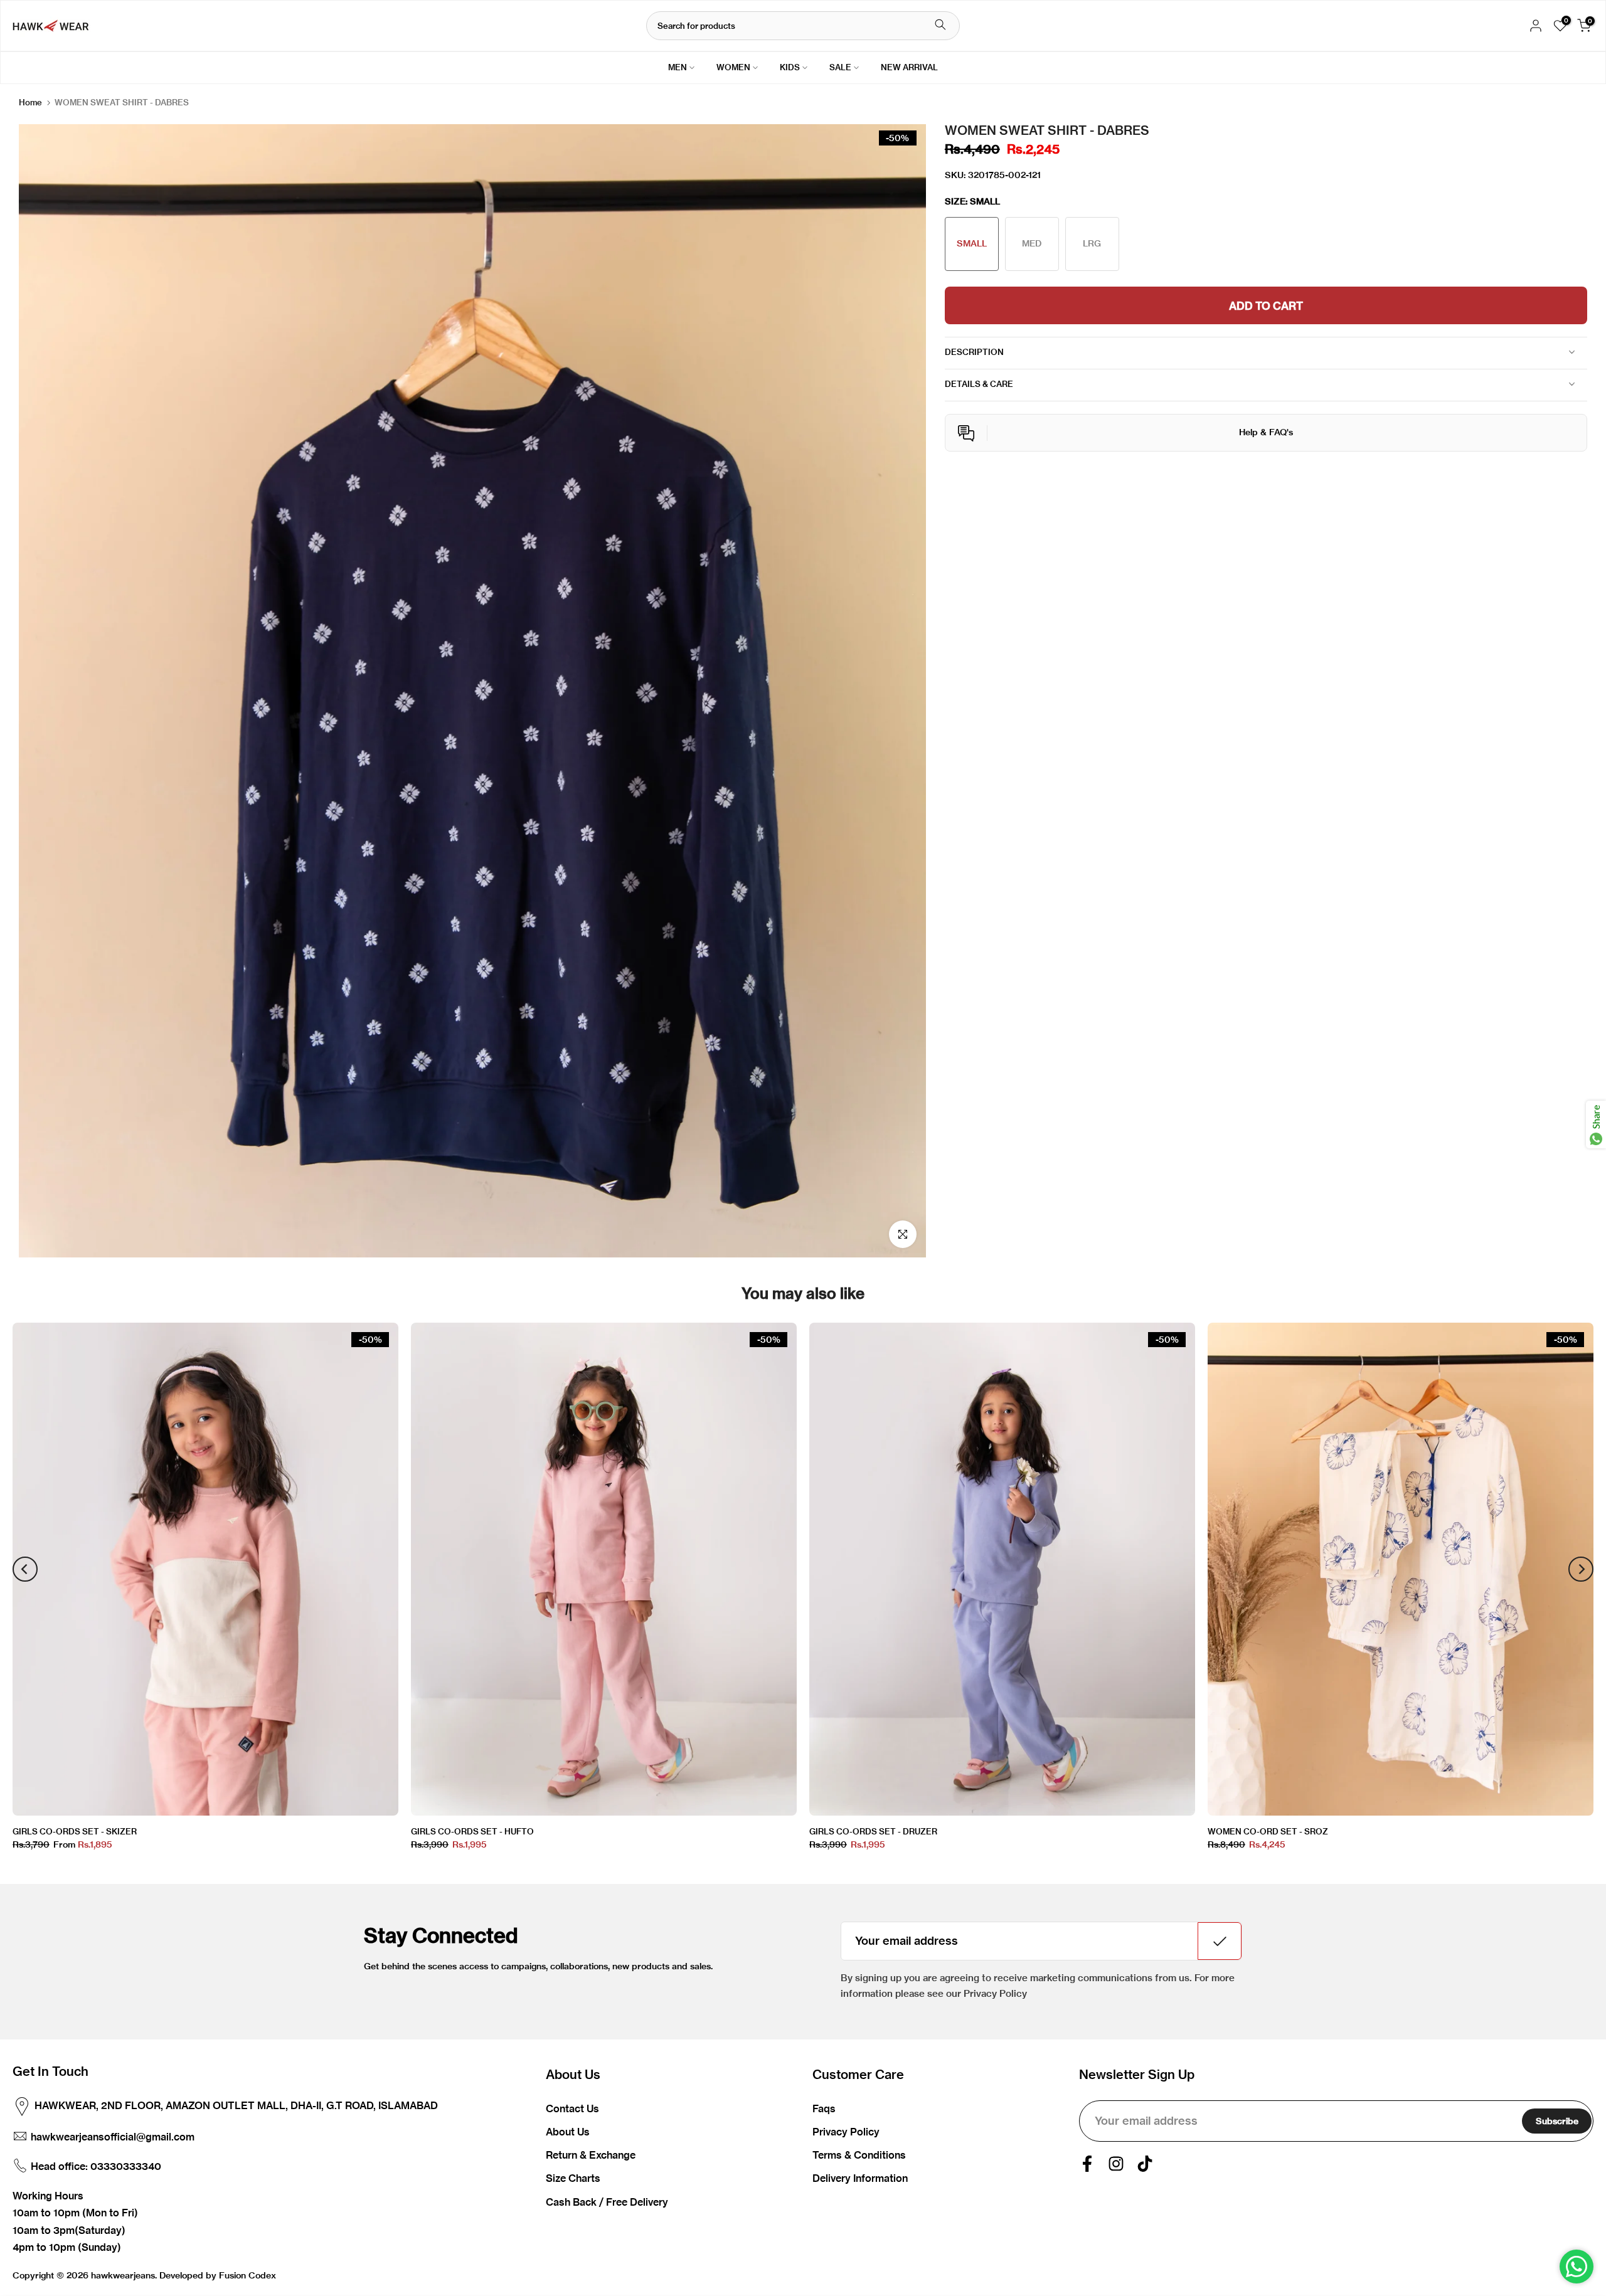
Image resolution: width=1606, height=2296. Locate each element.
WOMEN (733, 67)
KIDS (790, 67)
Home (30, 103)
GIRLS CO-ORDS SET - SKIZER (75, 1831)
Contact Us (572, 2108)
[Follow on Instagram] (1116, 2164)
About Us (568, 2132)
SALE (840, 67)
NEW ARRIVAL (909, 67)
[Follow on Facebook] (1087, 2164)
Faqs (824, 2108)
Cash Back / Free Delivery (607, 2202)
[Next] (1581, 1569)
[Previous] (25, 1569)
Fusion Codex (247, 2275)
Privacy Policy (846, 2132)
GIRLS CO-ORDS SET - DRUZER (873, 1831)
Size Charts (573, 2178)
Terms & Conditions (859, 2155)
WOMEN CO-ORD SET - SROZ (1268, 1831)
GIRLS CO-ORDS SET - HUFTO (472, 1831)
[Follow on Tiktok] (1145, 2164)
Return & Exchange (591, 2155)
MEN (678, 67)
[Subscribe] (1220, 1941)
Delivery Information (860, 2178)
